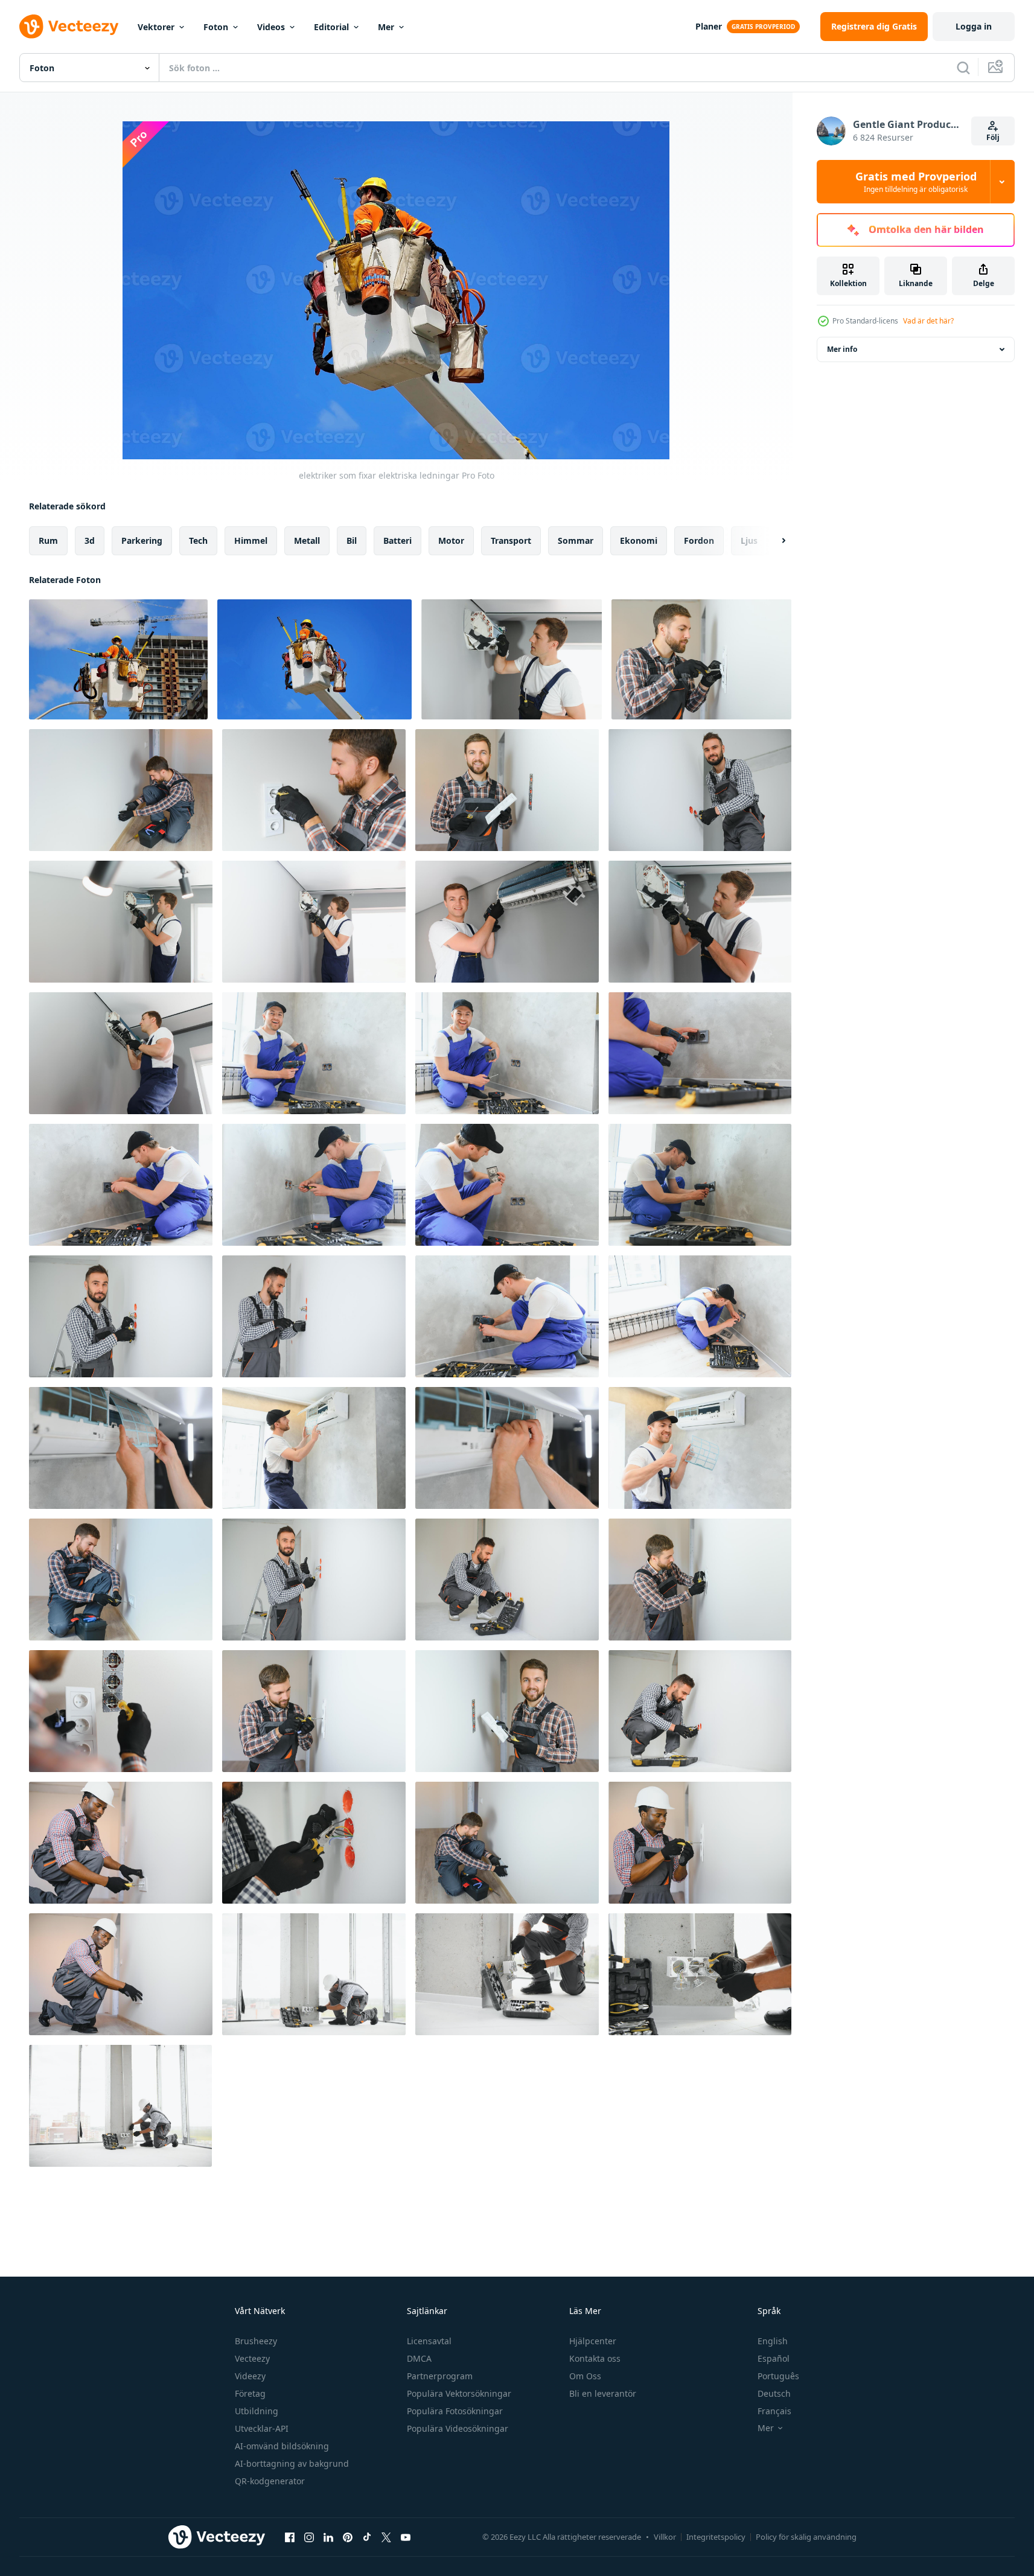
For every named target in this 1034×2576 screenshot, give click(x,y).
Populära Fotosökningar (455, 2411)
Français (774, 2411)
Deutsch (774, 2393)
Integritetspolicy (716, 2537)
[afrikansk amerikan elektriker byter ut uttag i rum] (507, 1974)
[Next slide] (773, 541)
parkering (142, 540)
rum (48, 540)
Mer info (842, 349)
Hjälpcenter (593, 2341)
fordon (699, 540)
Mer (386, 27)
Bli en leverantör (603, 2393)
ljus (749, 540)
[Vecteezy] (69, 27)
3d (90, 540)
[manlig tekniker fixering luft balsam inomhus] (512, 659)
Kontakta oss (595, 2358)
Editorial (331, 27)
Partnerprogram (440, 2376)
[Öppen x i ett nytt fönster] (386, 2537)
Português (778, 2376)
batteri (397, 540)
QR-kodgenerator (270, 2481)
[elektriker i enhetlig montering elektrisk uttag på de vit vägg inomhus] (700, 790)
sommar (576, 540)
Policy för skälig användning (806, 2537)
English (773, 2341)
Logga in (974, 26)
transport (511, 540)
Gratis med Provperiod (916, 182)
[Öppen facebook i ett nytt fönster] (290, 2537)
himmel (251, 540)
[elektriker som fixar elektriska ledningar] (118, 659)
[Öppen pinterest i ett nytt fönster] (348, 2537)
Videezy (250, 2376)
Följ (993, 137)
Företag (250, 2393)
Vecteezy (252, 2358)
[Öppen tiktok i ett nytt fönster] (367, 2537)
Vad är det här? (928, 321)
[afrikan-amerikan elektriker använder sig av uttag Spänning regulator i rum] (700, 1843)
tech (198, 540)
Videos (271, 27)
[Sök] (963, 68)
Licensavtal (429, 2341)
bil (352, 540)
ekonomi (639, 540)
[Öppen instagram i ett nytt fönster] (309, 2537)
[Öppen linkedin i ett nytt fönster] (328, 2537)
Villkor (665, 2537)
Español (774, 2358)
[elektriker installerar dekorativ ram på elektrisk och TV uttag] (701, 659)
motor (451, 540)
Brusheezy (256, 2341)
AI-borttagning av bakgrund (292, 2463)
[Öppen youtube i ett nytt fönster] (406, 2537)
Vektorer (156, 27)
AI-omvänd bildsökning (282, 2446)
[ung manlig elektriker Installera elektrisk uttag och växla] (121, 1843)
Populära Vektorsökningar (459, 2393)
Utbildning (257, 2411)
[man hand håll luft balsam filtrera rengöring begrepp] (121, 1448)
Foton (216, 27)
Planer (709, 26)
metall (307, 540)
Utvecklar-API (262, 2428)
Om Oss (585, 2376)
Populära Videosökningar (458, 2428)
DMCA (419, 2358)
